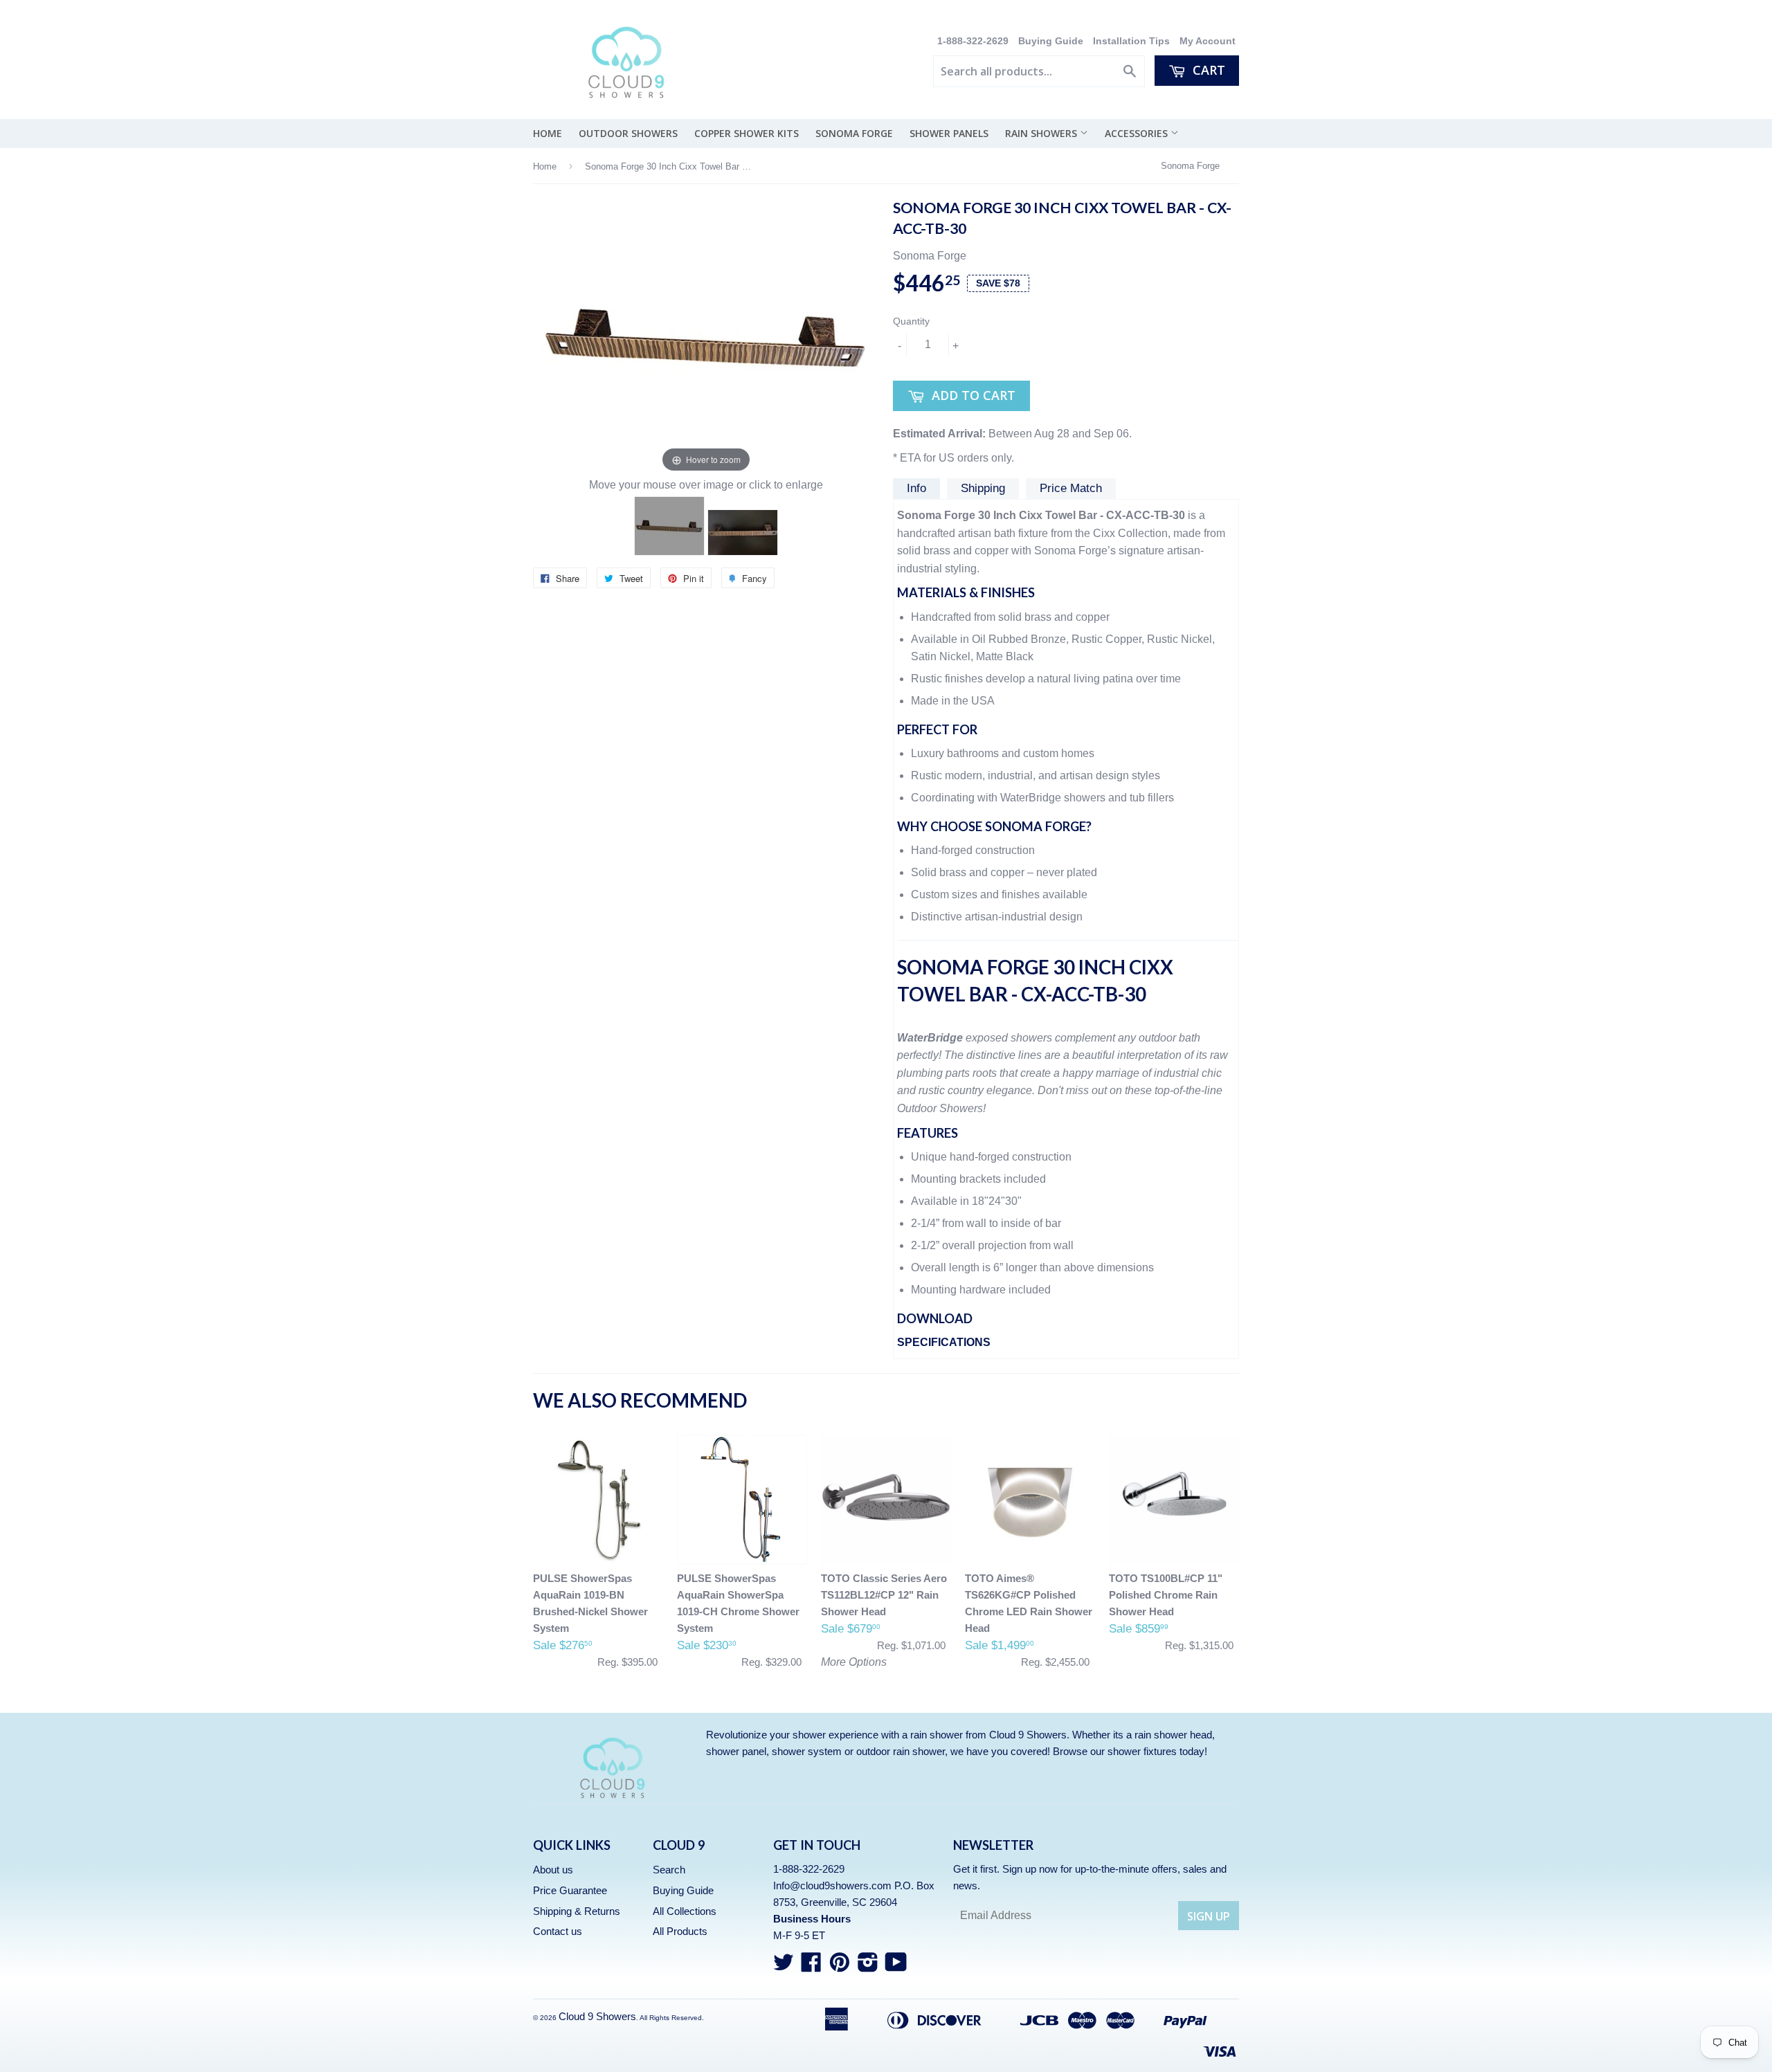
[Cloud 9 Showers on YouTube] (896, 1966)
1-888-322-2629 (974, 41)
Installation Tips (1131, 41)
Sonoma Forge (854, 133)
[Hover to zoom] (706, 337)
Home (548, 133)
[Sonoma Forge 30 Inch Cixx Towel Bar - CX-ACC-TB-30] (669, 526)
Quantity (911, 321)
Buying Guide (1051, 41)
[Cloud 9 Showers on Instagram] (868, 1966)
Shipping (983, 488)
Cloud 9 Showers (597, 2016)
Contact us (558, 1931)
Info (916, 488)
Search (669, 1870)
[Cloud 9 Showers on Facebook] (811, 1966)
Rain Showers (1042, 133)
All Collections (685, 1911)
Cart (1207, 70)
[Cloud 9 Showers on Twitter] (784, 1966)
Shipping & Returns (577, 1911)
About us (553, 1870)
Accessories (1138, 133)
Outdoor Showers (628, 133)
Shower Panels (949, 133)
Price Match (1071, 488)
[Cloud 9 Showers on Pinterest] (840, 1966)
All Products (680, 1931)
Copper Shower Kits (747, 133)
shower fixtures (1142, 1751)
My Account (1208, 41)
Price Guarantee (570, 1890)
